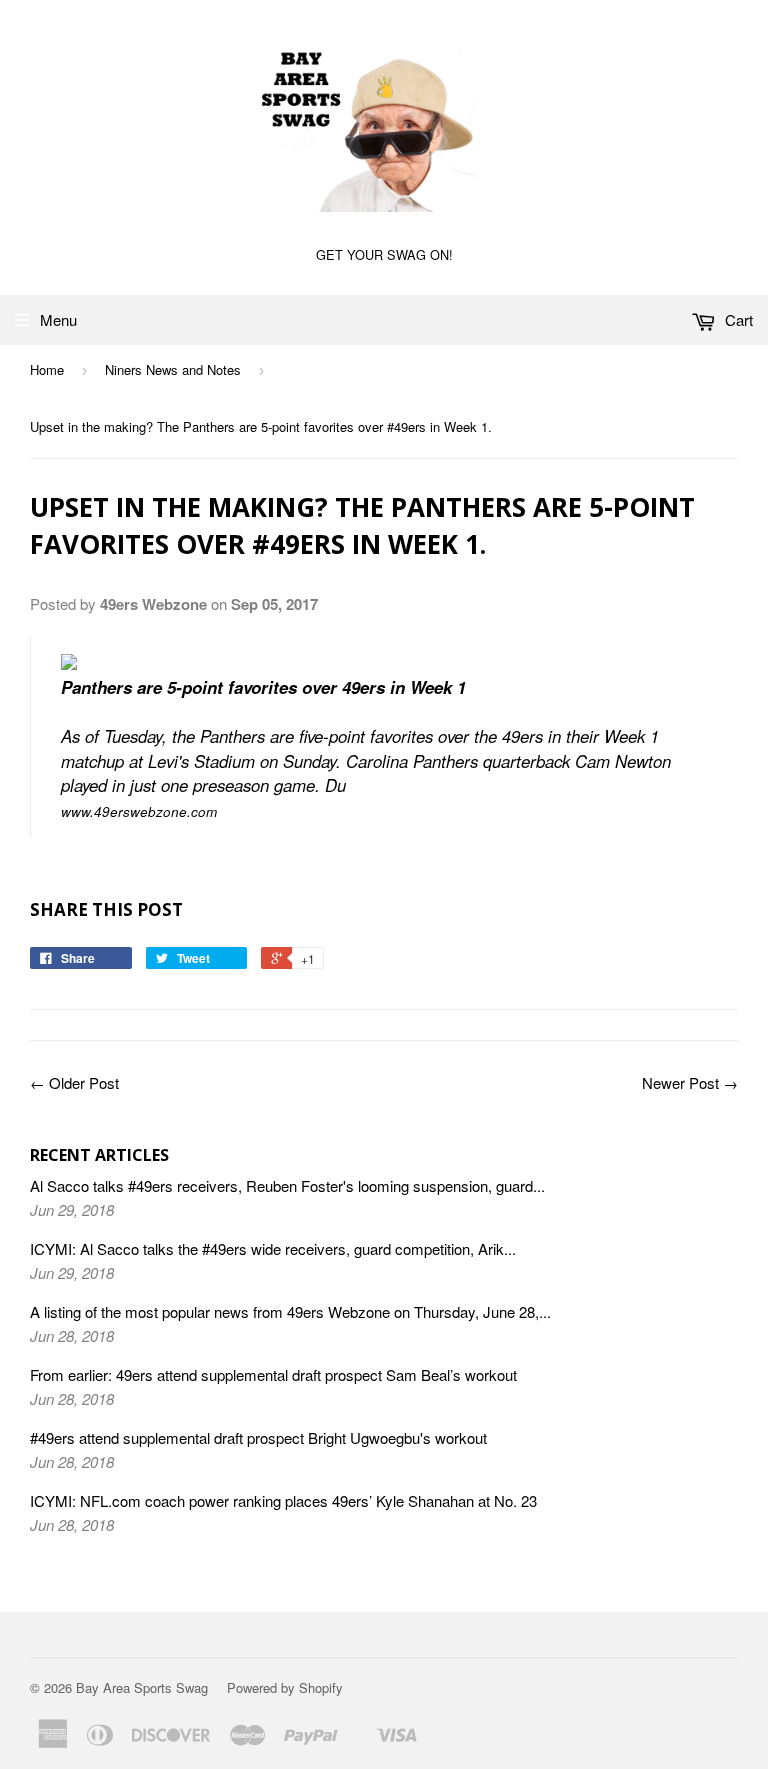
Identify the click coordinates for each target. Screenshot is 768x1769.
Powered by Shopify (285, 1687)
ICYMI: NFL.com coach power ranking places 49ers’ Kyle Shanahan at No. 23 (283, 1500)
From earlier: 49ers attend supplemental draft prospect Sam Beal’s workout (273, 1374)
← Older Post (74, 1082)
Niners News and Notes (173, 369)
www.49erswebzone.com (139, 811)
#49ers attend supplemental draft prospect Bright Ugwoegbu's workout (258, 1437)
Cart (737, 319)
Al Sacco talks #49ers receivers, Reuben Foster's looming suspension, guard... (287, 1185)
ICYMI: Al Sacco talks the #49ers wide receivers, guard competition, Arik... (273, 1248)
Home (47, 369)
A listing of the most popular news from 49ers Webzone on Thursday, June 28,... (290, 1311)
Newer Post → (690, 1082)
